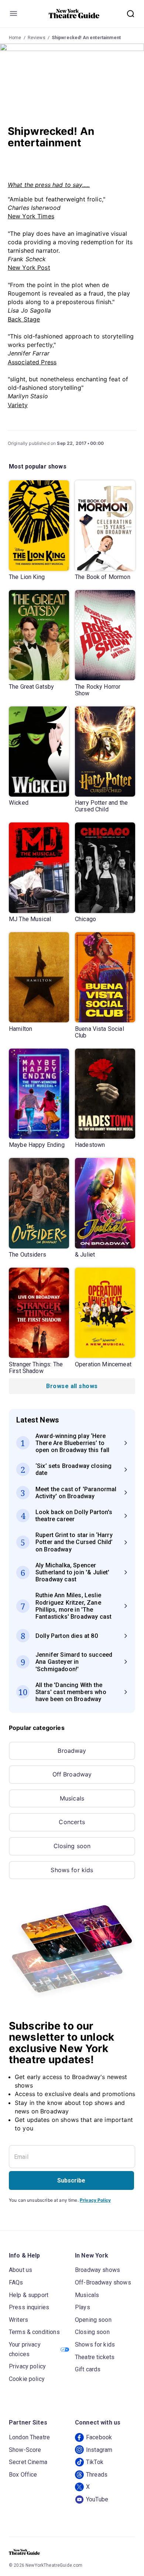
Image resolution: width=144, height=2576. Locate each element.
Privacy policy (27, 2366)
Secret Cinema (28, 2462)
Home (15, 38)
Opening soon (93, 2320)
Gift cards (88, 2369)
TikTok (95, 2462)
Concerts (72, 1822)
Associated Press (32, 362)
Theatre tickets (95, 2357)
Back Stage (24, 319)
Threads (97, 2475)
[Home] (74, 14)
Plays (83, 2307)
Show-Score (25, 2450)
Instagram (99, 2450)
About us (20, 2270)
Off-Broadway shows (103, 2282)
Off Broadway (72, 1774)
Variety (18, 405)
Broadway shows (97, 2270)
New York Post (29, 268)
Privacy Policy (95, 2200)
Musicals (72, 1798)
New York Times (31, 216)
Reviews (37, 38)
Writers (18, 2320)
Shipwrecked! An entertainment (86, 38)
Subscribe (71, 2180)
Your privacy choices (25, 2349)
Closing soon (72, 1846)
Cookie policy (27, 2379)
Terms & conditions (34, 2332)
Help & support (29, 2295)
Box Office (23, 2475)
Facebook (99, 2437)
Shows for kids (72, 1870)
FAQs (16, 2282)
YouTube (97, 2499)
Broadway (72, 1751)
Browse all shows (72, 1386)
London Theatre (29, 2437)
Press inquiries (29, 2307)
